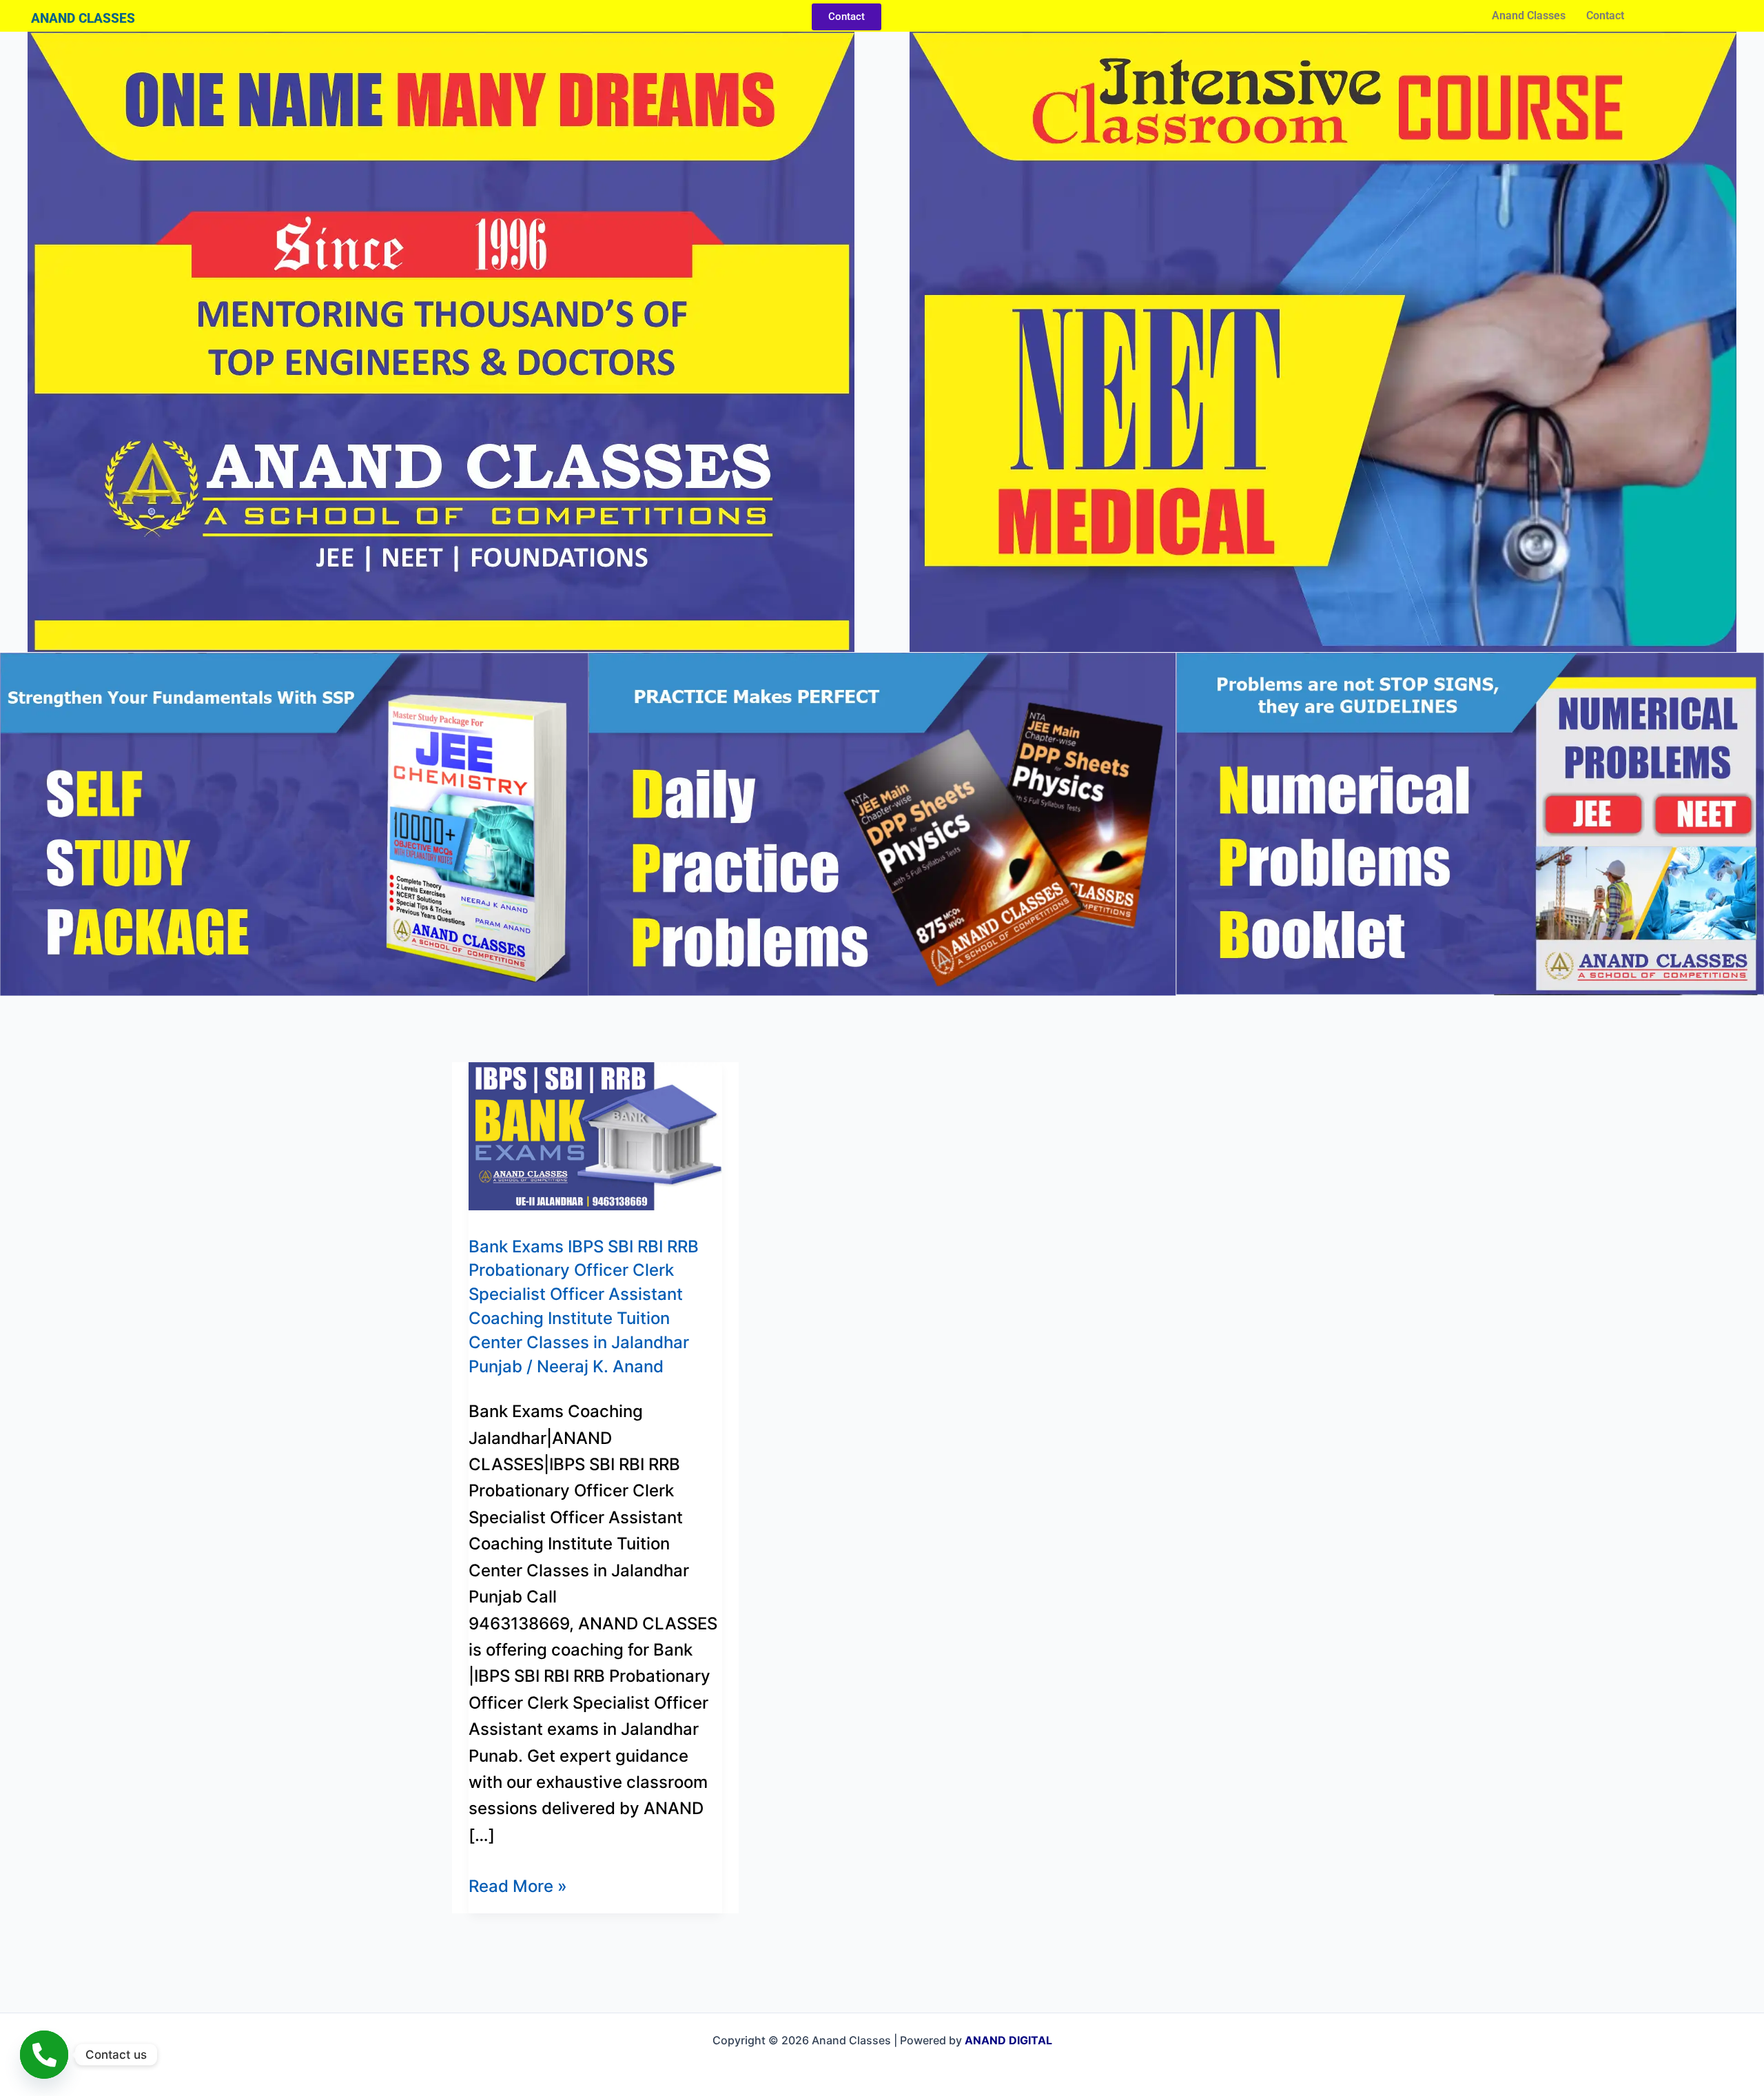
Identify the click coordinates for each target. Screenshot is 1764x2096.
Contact (1605, 16)
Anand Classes (1529, 16)
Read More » (518, 1885)
